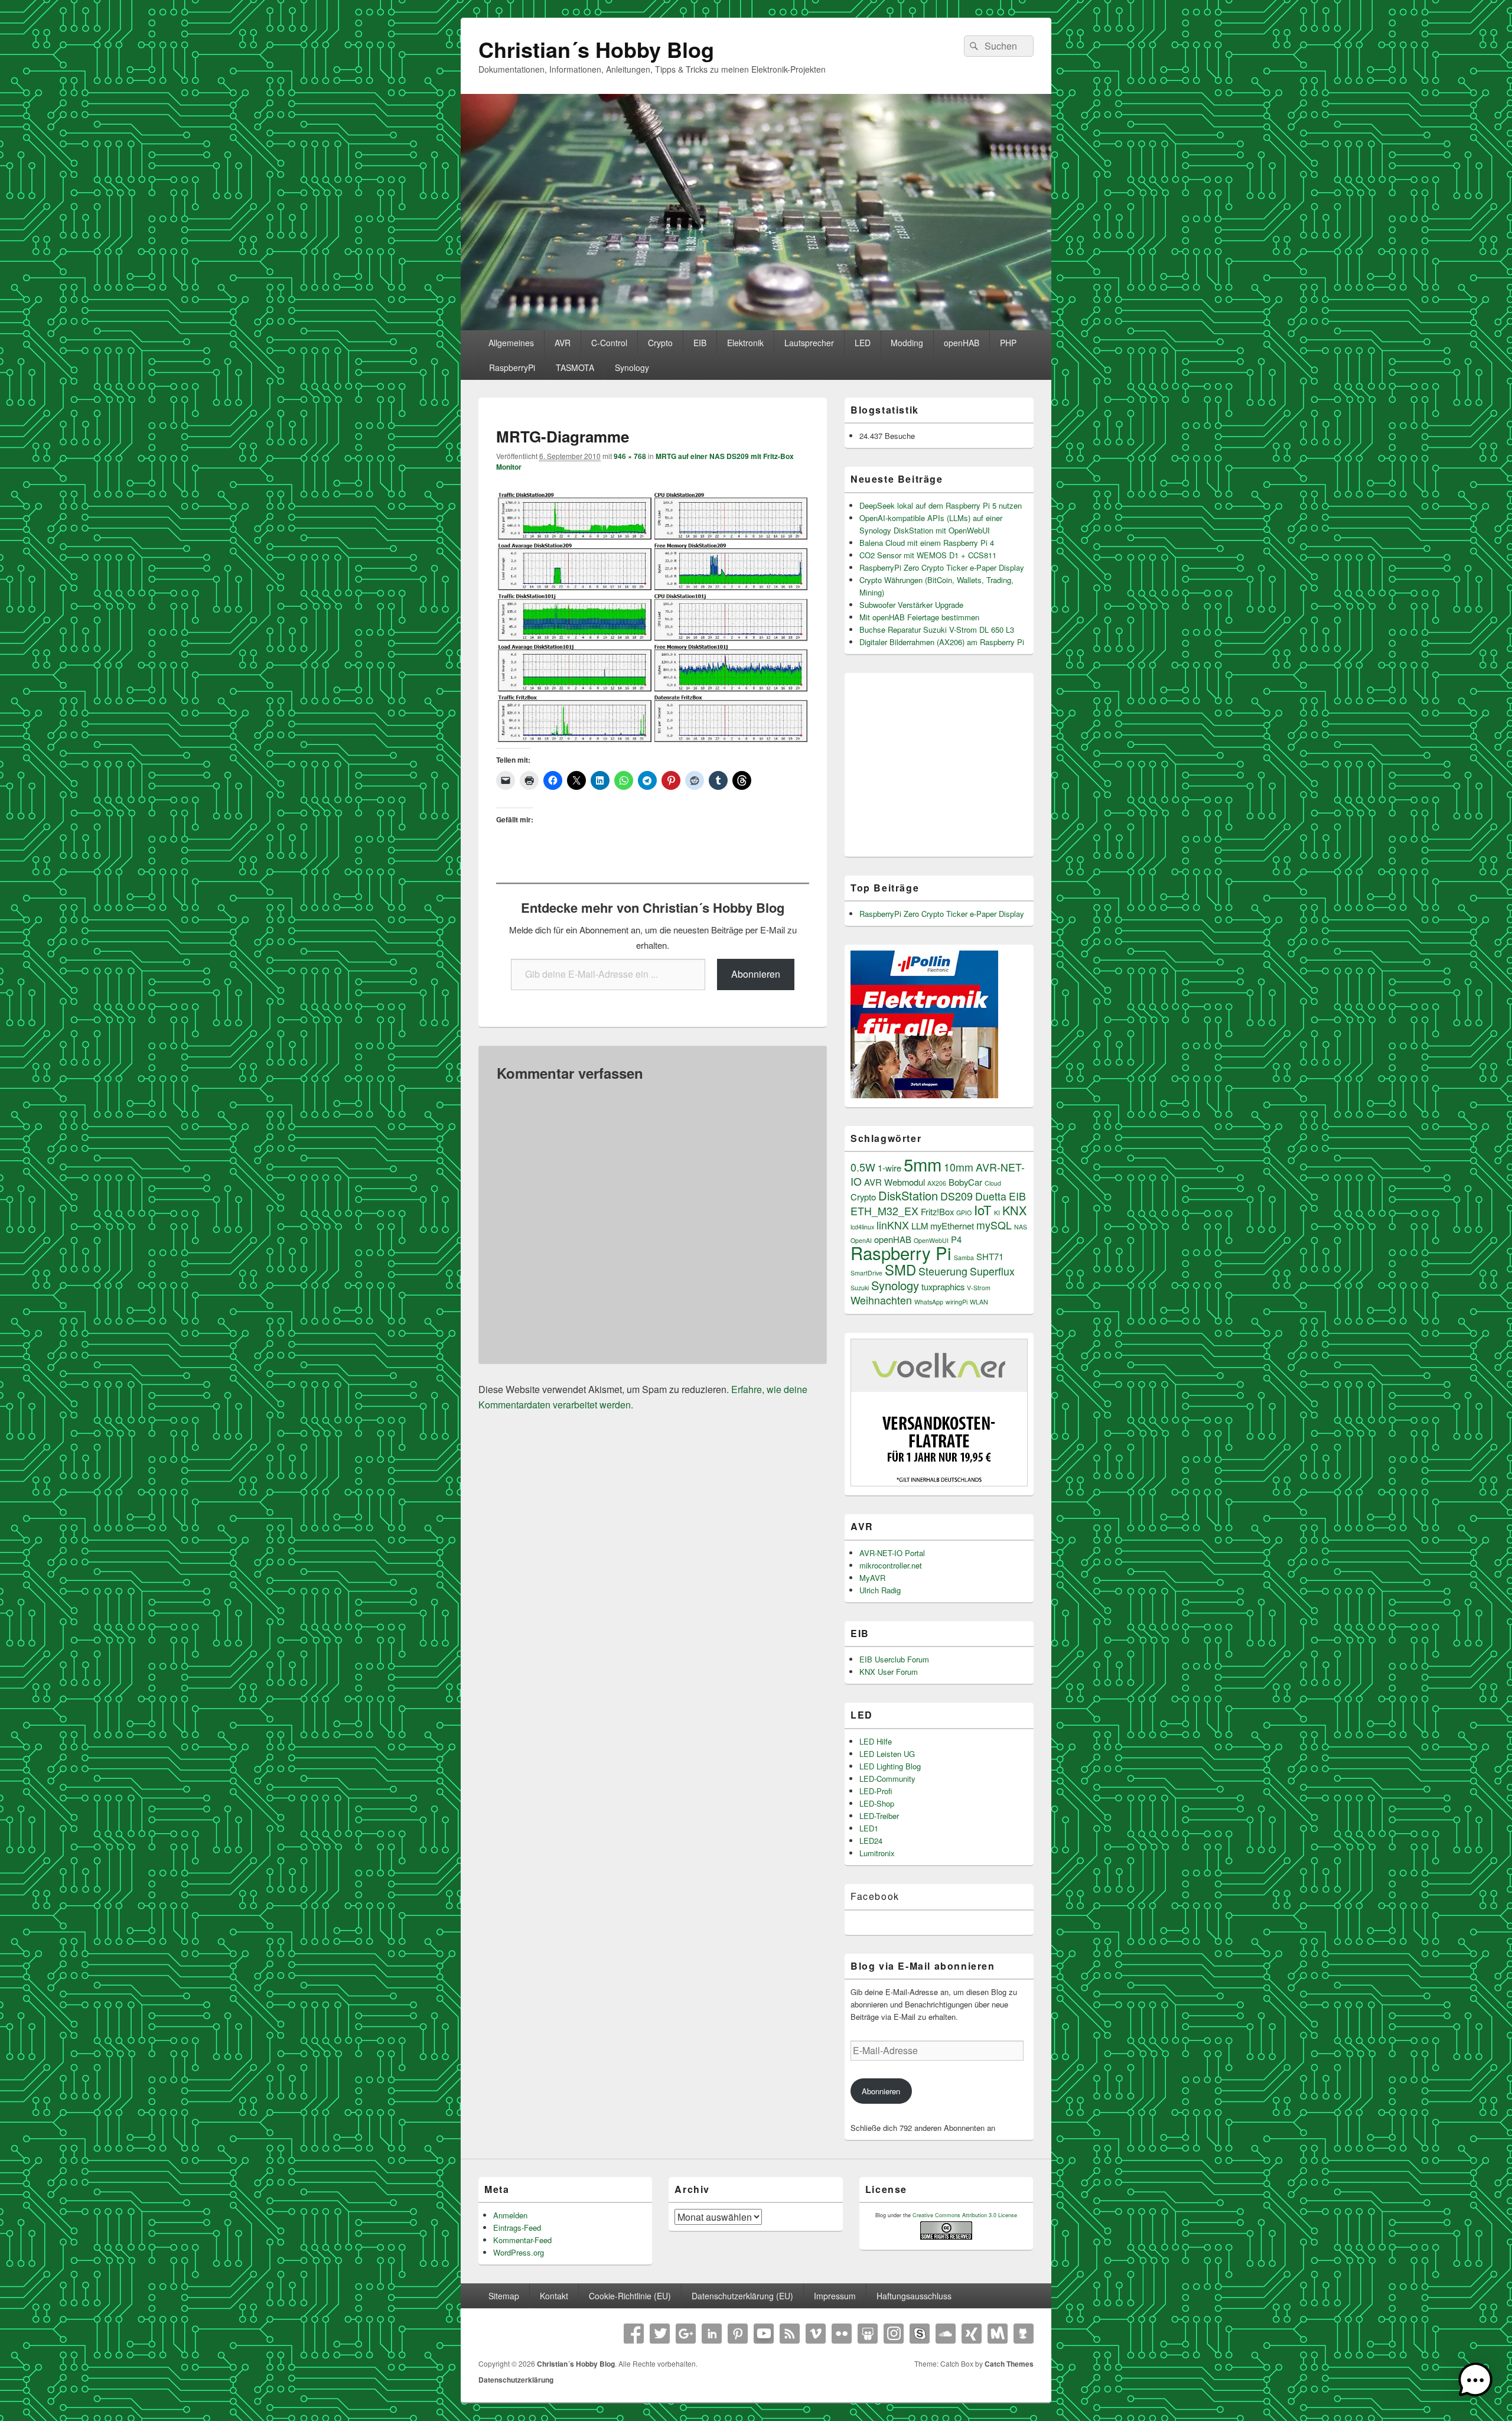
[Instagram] (894, 2334)
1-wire (889, 1168)
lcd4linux (862, 1227)
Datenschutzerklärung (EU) (742, 2296)
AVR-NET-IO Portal (892, 1553)
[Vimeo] (816, 2334)
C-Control (609, 343)
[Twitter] (660, 2334)
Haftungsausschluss (914, 2296)
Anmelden (510, 2215)
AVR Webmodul (895, 1182)
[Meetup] (998, 2334)
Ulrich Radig (880, 1590)
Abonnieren (756, 974)
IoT (983, 1210)
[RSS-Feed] (790, 2334)
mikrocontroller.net (891, 1565)
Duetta (991, 1196)
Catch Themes (1009, 2364)
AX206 (937, 1183)
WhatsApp (929, 1302)
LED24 (871, 1841)
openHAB (962, 343)
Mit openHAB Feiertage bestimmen (919, 617)
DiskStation (908, 1195)
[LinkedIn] (712, 2334)
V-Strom (979, 1288)
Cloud (993, 1183)
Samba (964, 1257)
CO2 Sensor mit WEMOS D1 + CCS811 (928, 555)
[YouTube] (764, 2334)
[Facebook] (634, 2334)
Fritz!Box (937, 1211)
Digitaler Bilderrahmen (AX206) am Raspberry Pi (942, 642)
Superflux (992, 1271)
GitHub (1024, 2334)
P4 (956, 1239)
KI (997, 1213)
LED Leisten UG (887, 1754)
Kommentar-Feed (522, 2240)
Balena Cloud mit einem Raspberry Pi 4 (927, 543)
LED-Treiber (879, 1816)
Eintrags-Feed (517, 2228)
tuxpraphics (943, 1286)
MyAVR (872, 1578)
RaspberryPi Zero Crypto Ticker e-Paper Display (942, 567)
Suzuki (860, 1288)
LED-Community (887, 1779)
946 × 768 (630, 456)
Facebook (875, 1896)
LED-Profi (876, 1791)
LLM (920, 1226)
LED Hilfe (876, 1741)
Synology (632, 367)
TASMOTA (575, 367)
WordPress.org (519, 2252)
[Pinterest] (738, 2334)
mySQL (994, 1225)
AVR (563, 343)
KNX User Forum (889, 1672)
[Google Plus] (686, 2334)
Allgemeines (511, 343)
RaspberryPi (512, 367)
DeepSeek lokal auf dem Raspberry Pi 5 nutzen (941, 505)
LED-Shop (877, 1803)
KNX (1014, 1210)
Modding (907, 343)
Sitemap (504, 2296)
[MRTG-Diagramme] (653, 740)
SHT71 (990, 1256)
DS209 (957, 1196)
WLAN (979, 1302)
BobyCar (965, 1182)
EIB (700, 343)
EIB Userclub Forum (894, 1659)
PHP (1008, 343)
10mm (959, 1167)
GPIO (964, 1213)
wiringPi (957, 1302)
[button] (1475, 2382)
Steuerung (943, 1271)
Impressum (835, 2296)
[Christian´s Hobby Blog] (756, 326)
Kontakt (554, 2296)
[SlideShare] (868, 2334)
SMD (900, 1270)
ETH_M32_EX (884, 1211)
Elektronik (745, 343)
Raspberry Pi (901, 1252)
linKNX (893, 1225)
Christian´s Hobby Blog (596, 49)
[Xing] (972, 2334)
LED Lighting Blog (890, 1766)
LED (863, 343)
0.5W (863, 1167)
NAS (1021, 1227)
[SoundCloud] (946, 2334)
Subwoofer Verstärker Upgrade (911, 605)
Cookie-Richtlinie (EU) (630, 2296)
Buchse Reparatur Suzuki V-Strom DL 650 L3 (937, 629)
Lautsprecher (809, 343)
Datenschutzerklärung (516, 2380)
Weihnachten (881, 1300)
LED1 (869, 1828)
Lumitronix (877, 1853)
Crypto (660, 343)
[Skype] (920, 2334)
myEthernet (952, 1226)
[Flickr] (842, 2334)
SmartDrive (866, 1273)
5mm (923, 1164)
